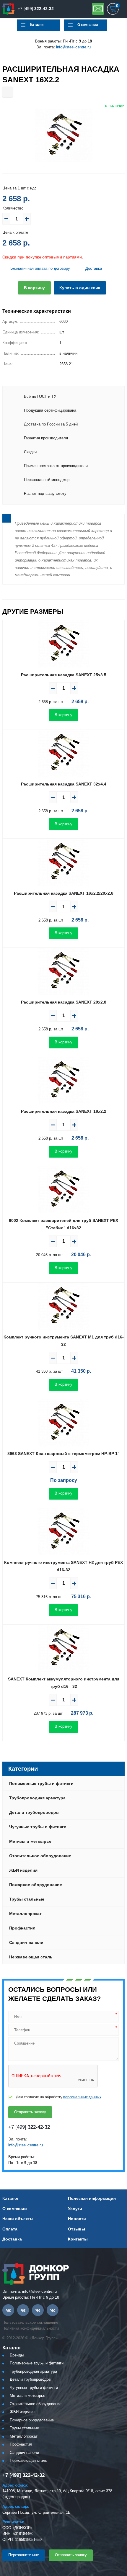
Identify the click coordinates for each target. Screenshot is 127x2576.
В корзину (34, 288)
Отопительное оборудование (40, 1856)
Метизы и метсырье (30, 1841)
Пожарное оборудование (36, 1885)
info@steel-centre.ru (73, 47)
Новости (77, 2219)
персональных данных (82, 2097)
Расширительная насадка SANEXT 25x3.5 (64, 675)
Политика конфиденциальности (31, 2328)
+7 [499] (36, 9)
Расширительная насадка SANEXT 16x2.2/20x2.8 (64, 893)
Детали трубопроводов (34, 1812)
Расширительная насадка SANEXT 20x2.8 (64, 1002)
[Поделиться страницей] (8, 92)
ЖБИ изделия (23, 1870)
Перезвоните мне (24, 2555)
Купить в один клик (80, 288)
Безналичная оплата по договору (40, 268)
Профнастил (22, 1928)
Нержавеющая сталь (31, 1957)
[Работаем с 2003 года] (9, 9)
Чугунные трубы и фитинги (38, 1827)
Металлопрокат (25, 1914)
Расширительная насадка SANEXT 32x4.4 (64, 784)
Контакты (78, 2239)
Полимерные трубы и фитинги (41, 1783)
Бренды (17, 2355)
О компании (88, 25)
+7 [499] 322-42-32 (23, 2475)
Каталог (37, 25)
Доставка (94, 268)
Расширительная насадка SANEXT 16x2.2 (64, 1111)
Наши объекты (18, 2219)
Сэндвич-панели (26, 1942)
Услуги (75, 2209)
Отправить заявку (98, 9)
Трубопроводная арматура (37, 1798)
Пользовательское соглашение (30, 2322)
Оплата (10, 2229)
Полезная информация (92, 2198)
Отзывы (76, 2229)
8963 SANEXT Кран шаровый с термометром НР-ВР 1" (63, 1454)
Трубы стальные (27, 1899)
